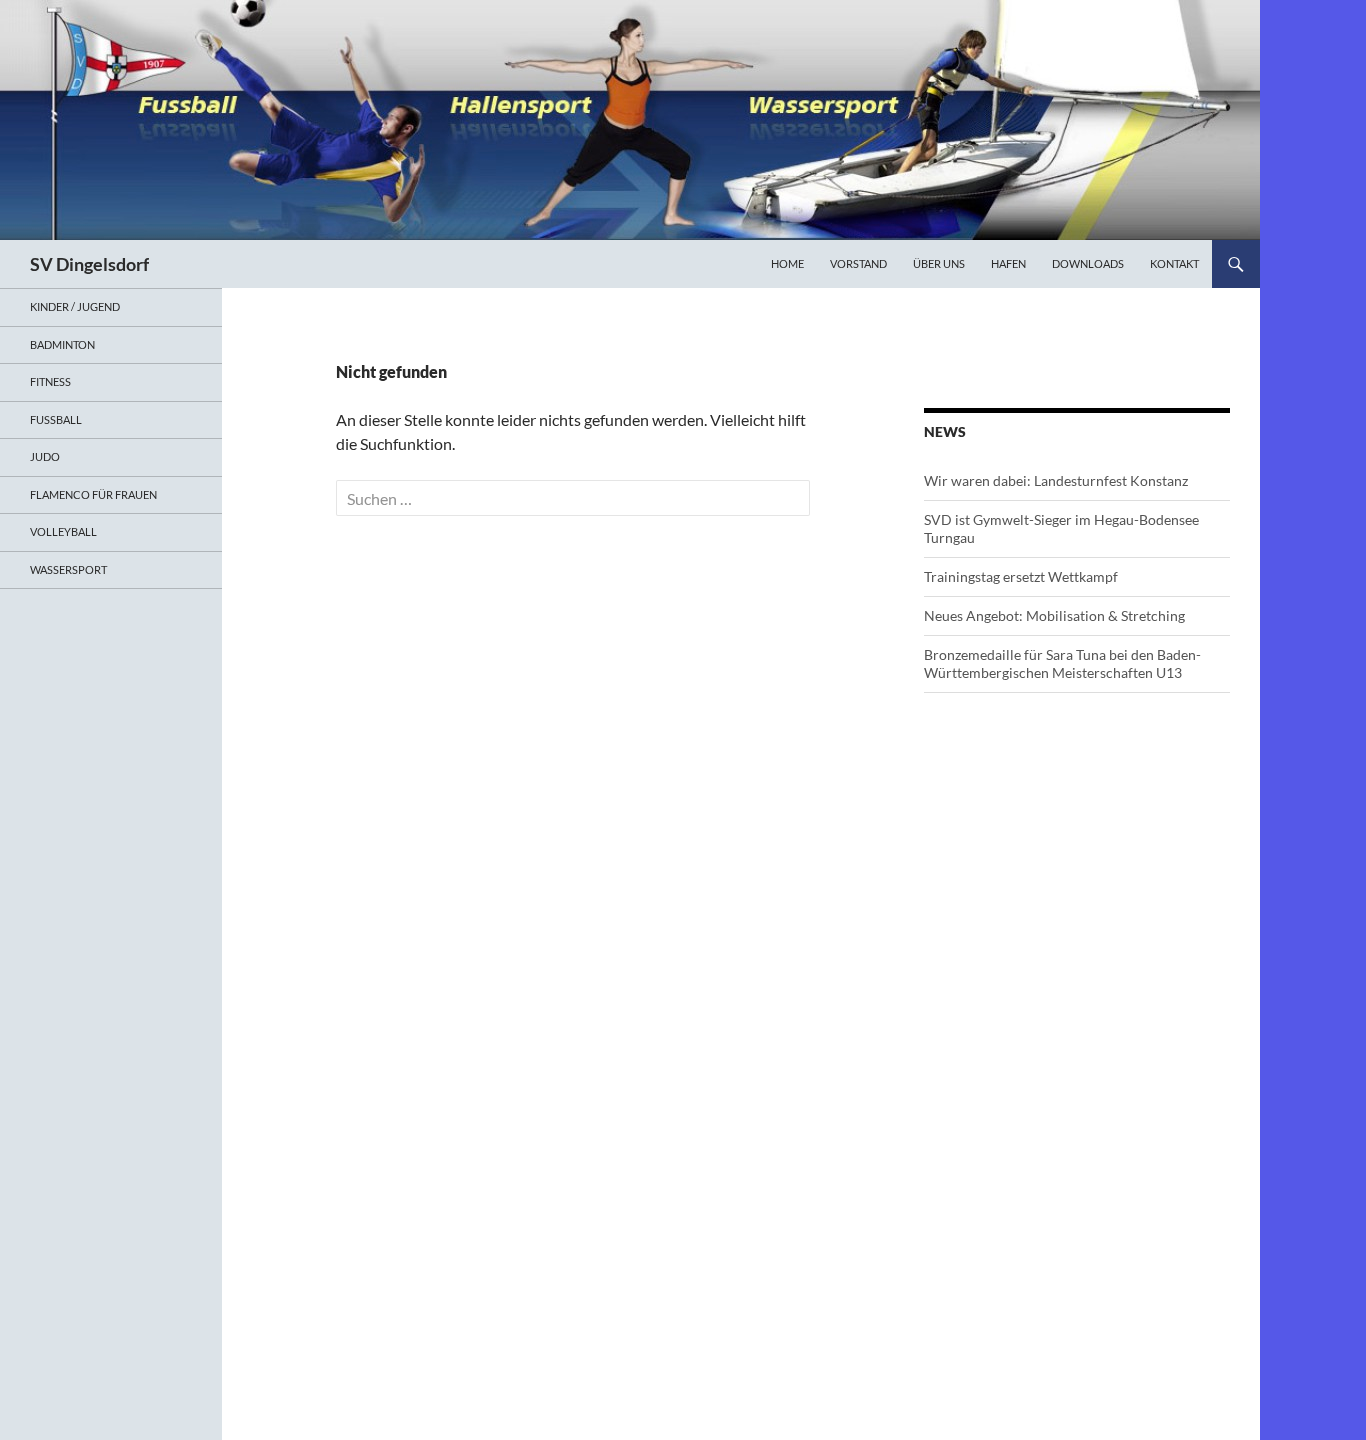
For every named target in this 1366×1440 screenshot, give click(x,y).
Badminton (62, 344)
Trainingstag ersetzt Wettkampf (1021, 576)
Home (787, 263)
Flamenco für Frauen (93, 494)
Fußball (56, 419)
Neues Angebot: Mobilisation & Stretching (1054, 615)
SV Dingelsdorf (89, 264)
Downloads (1088, 263)
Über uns (939, 263)
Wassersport (68, 569)
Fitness (50, 381)
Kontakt (1174, 263)
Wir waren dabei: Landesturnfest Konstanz (1056, 480)
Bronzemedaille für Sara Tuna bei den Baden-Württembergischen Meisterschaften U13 (1062, 663)
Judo (45, 456)
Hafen (1008, 263)
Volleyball (63, 531)
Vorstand (858, 263)
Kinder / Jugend (75, 306)
